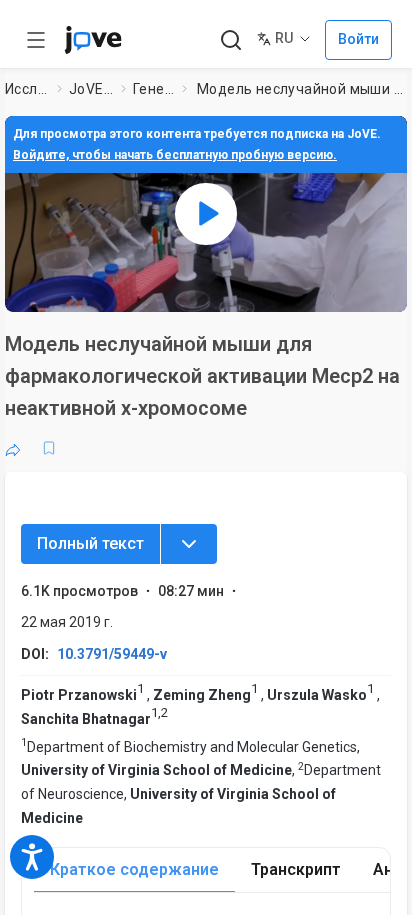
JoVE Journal (91, 89)
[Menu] (189, 544)
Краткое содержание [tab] (134, 869)
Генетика (153, 89)
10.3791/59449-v (112, 654)
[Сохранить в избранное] (49, 448)
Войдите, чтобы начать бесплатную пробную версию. (175, 155)
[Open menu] (36, 40)
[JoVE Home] (93, 40)
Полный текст (90, 543)
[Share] (13, 448)
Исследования (27, 89)
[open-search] (230, 40)
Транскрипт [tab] (296, 869)
